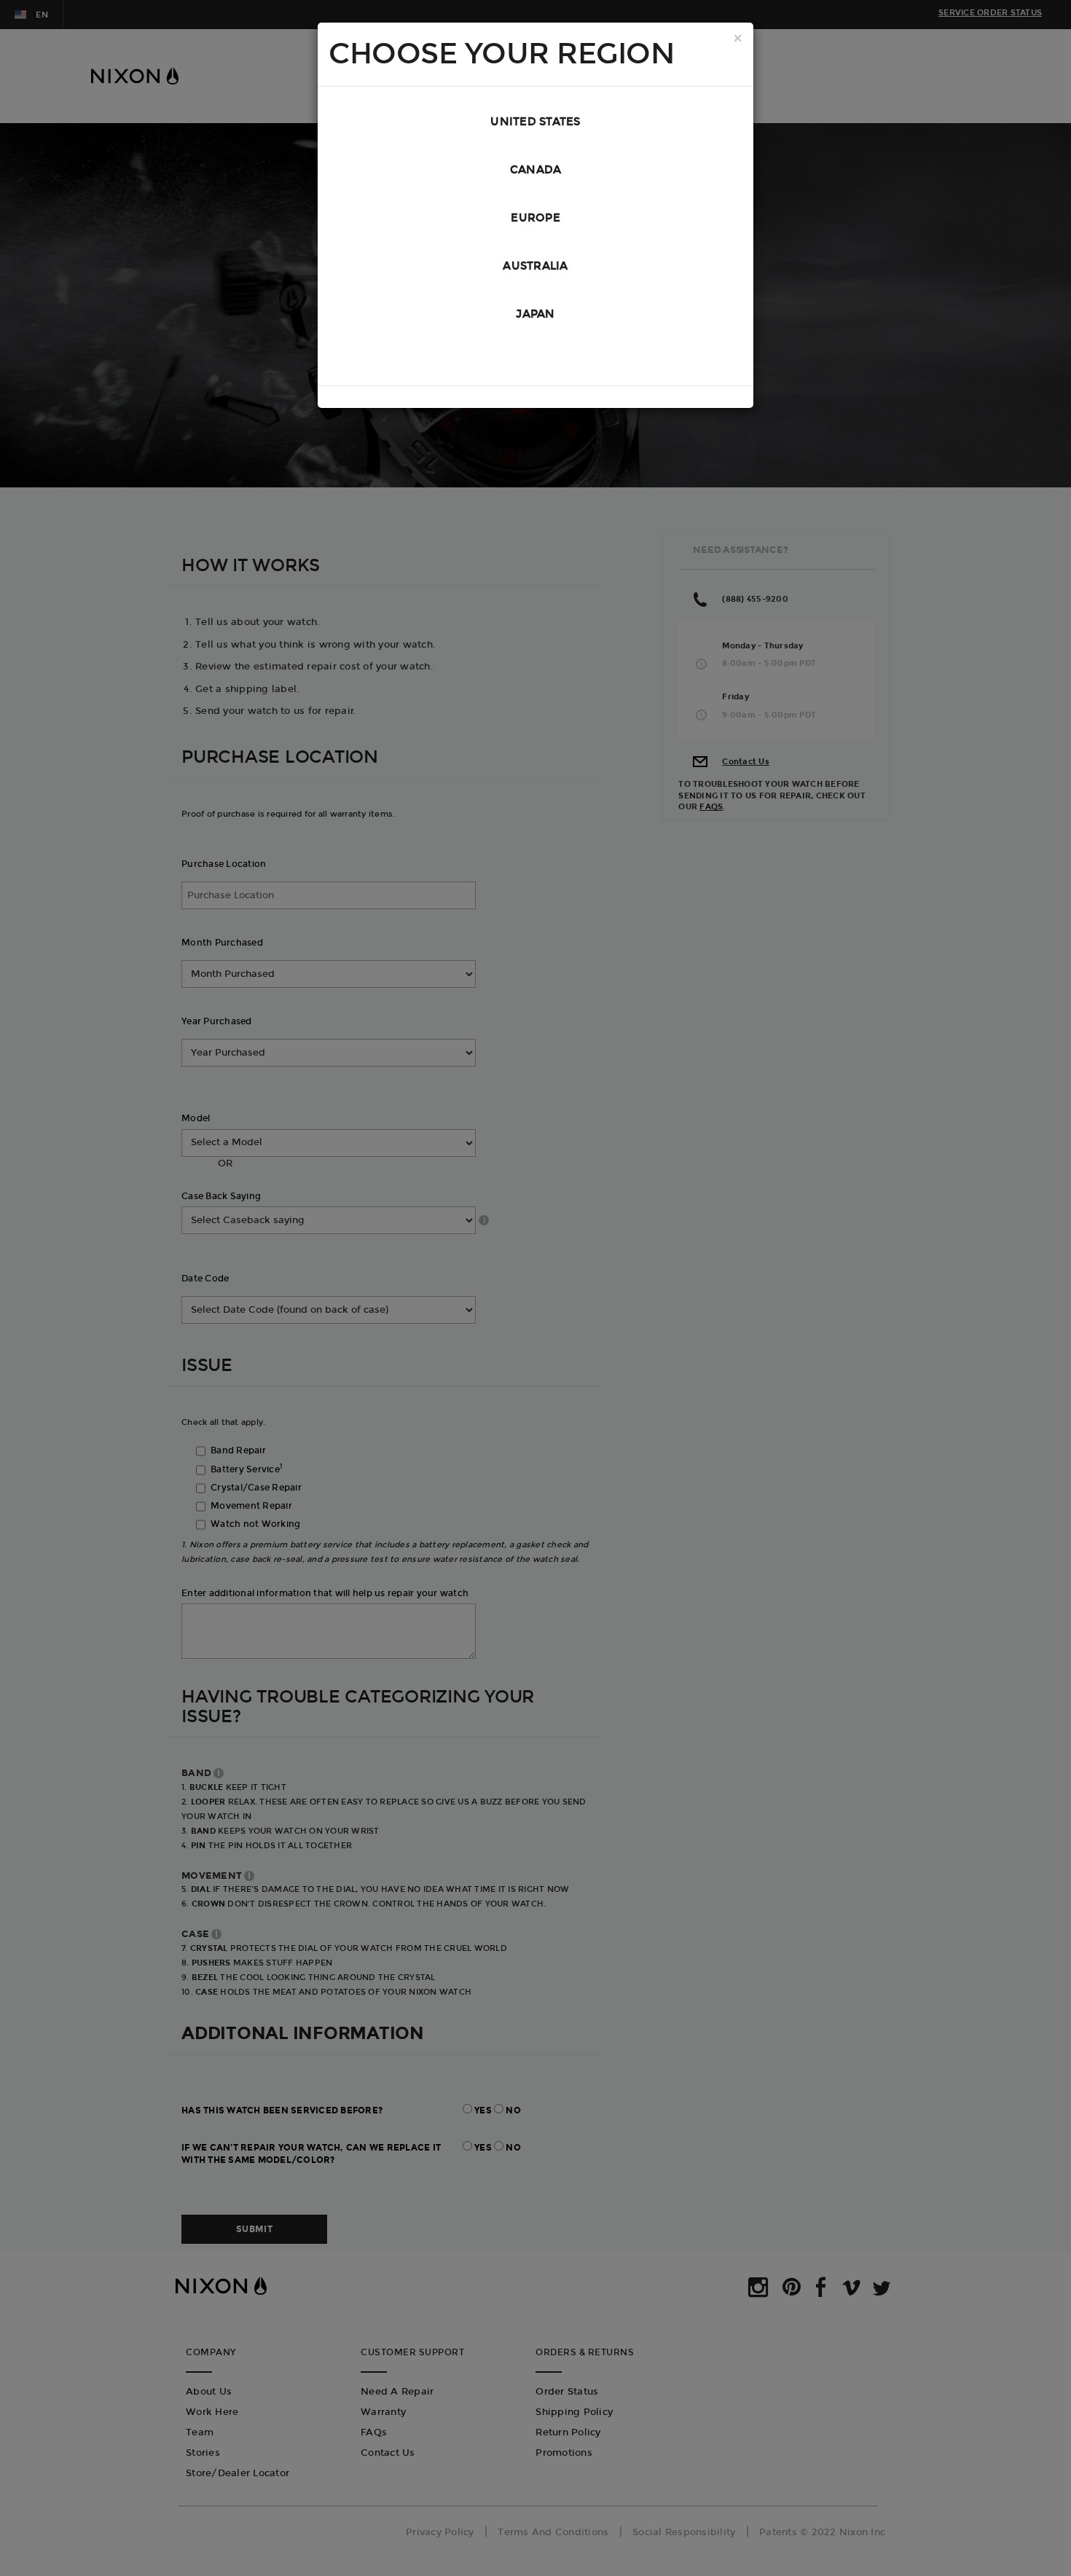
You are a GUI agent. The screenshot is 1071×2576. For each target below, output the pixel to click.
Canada (536, 170)
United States (535, 122)
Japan (535, 314)
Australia (535, 266)
